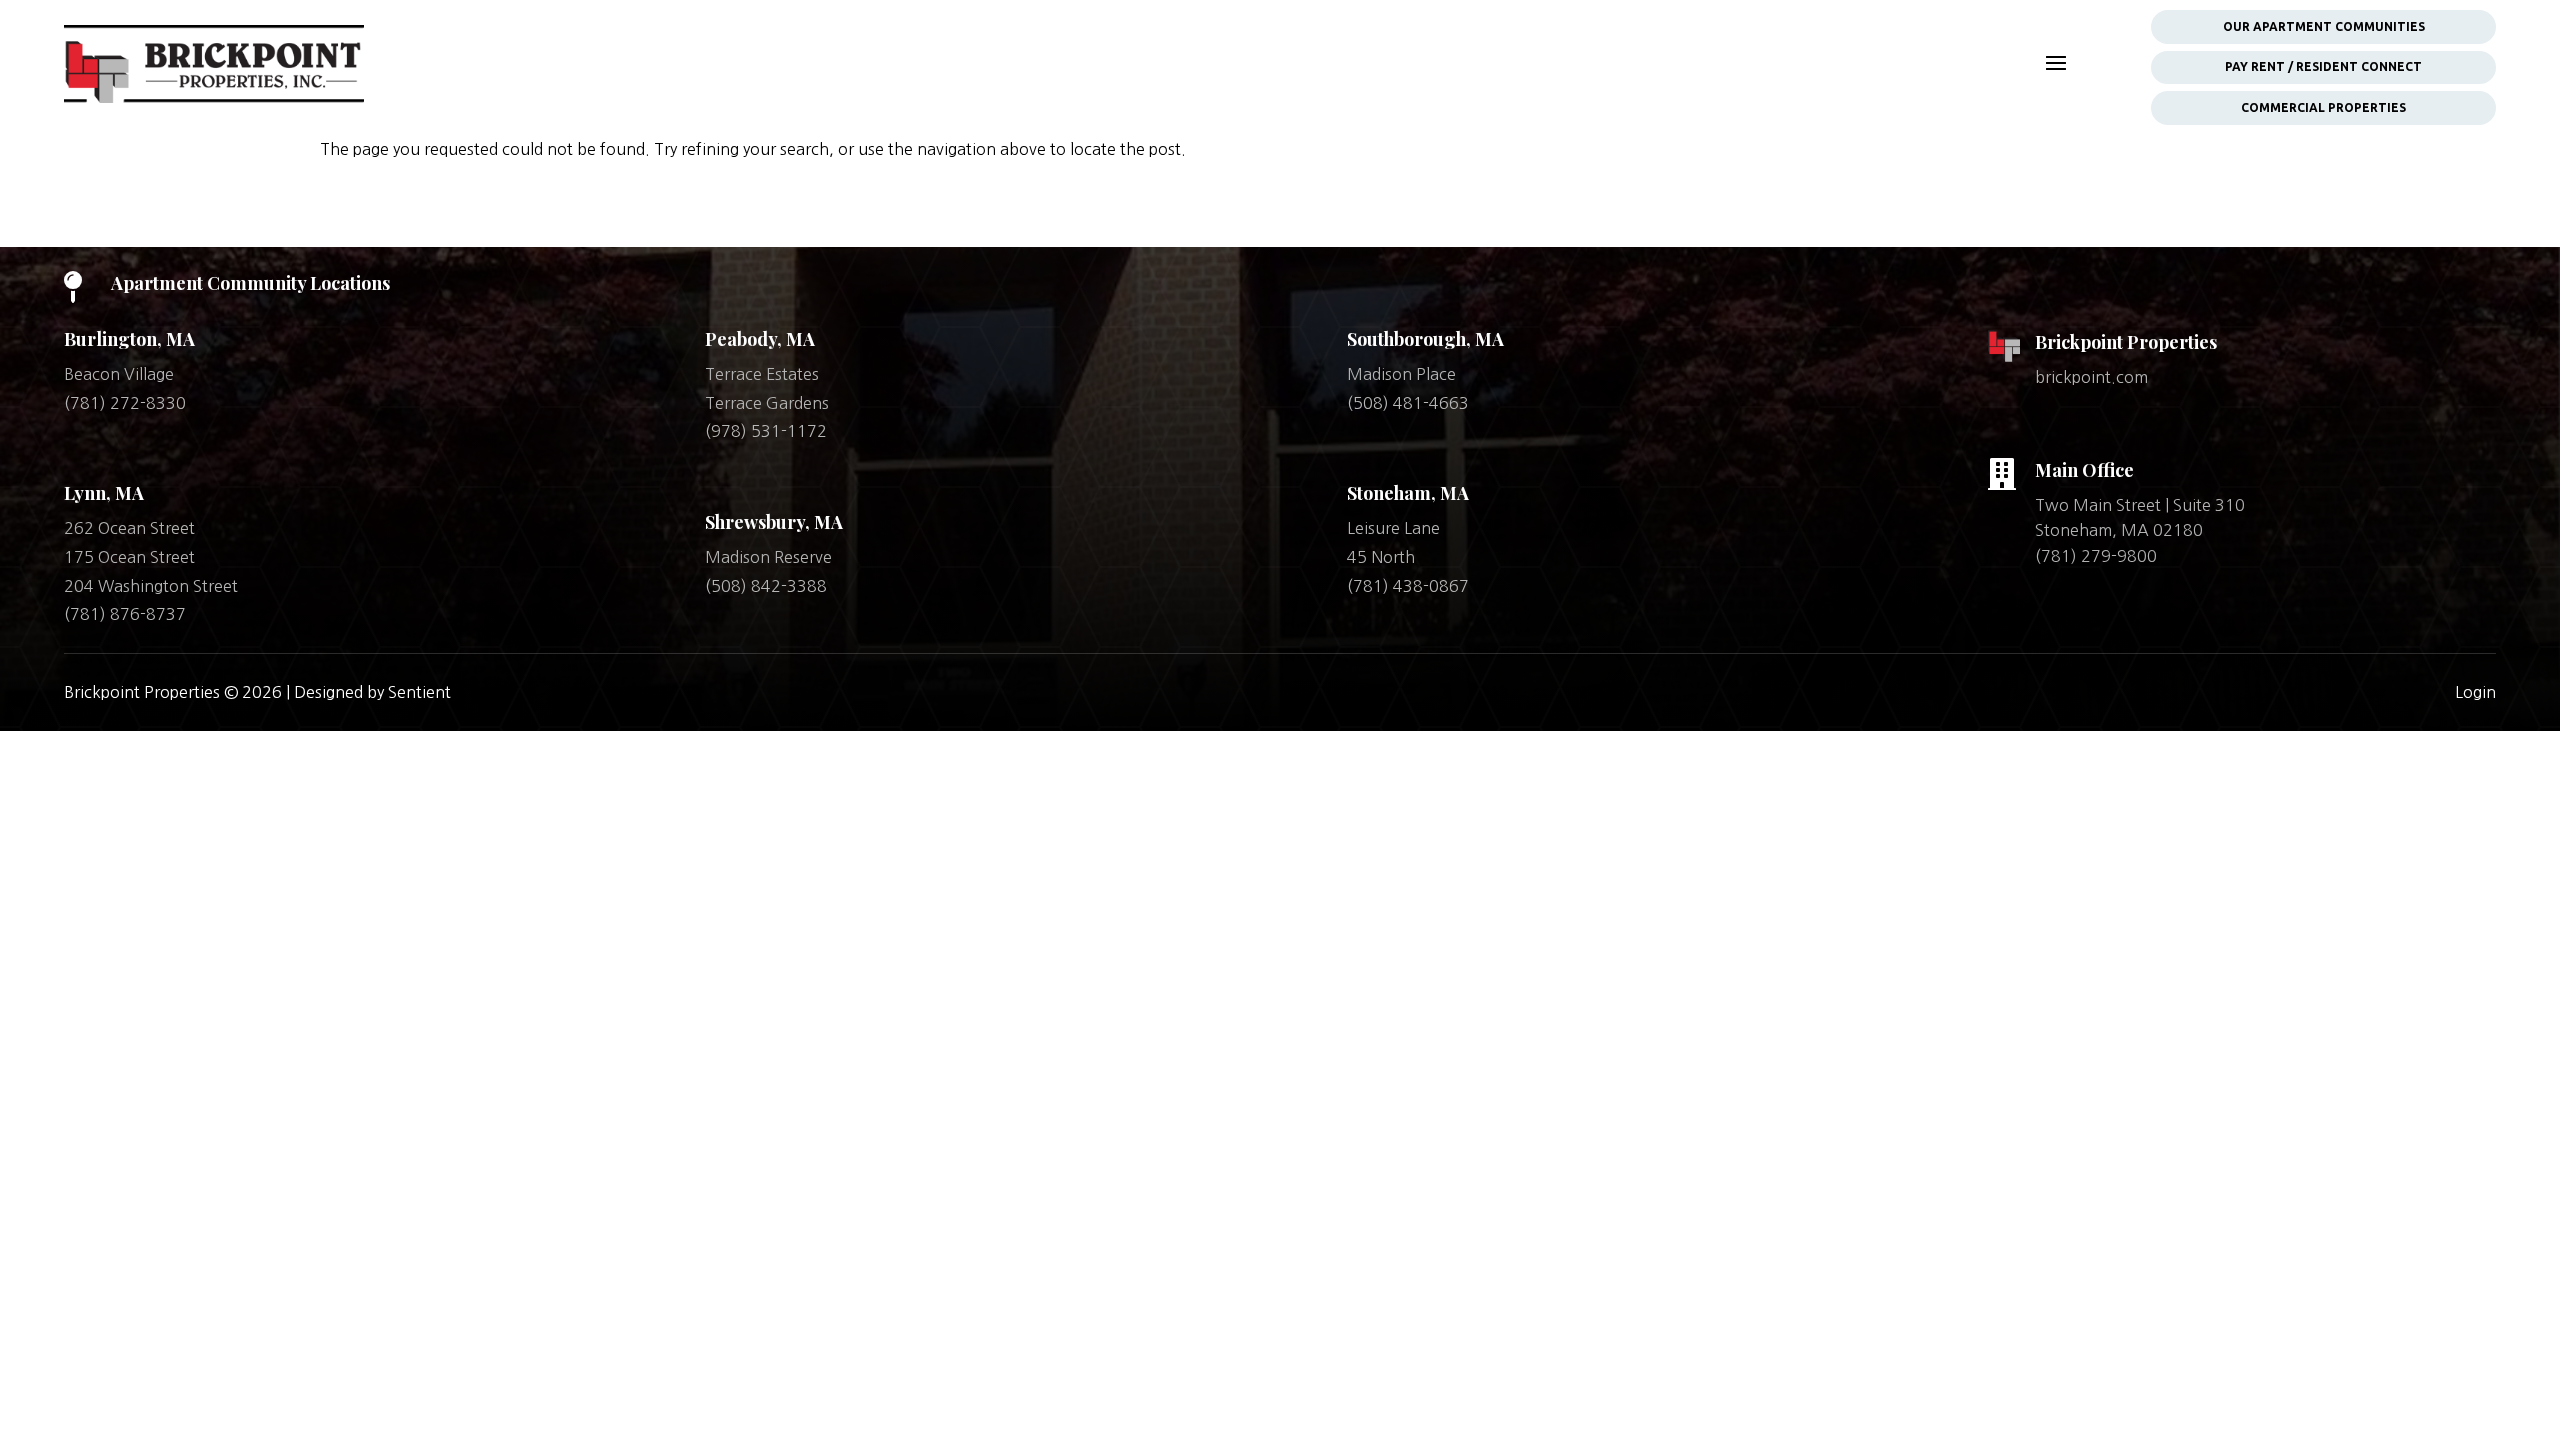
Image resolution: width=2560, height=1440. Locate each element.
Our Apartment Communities (2324, 26)
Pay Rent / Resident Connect (2323, 66)
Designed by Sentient (372, 692)
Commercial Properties (2323, 107)
